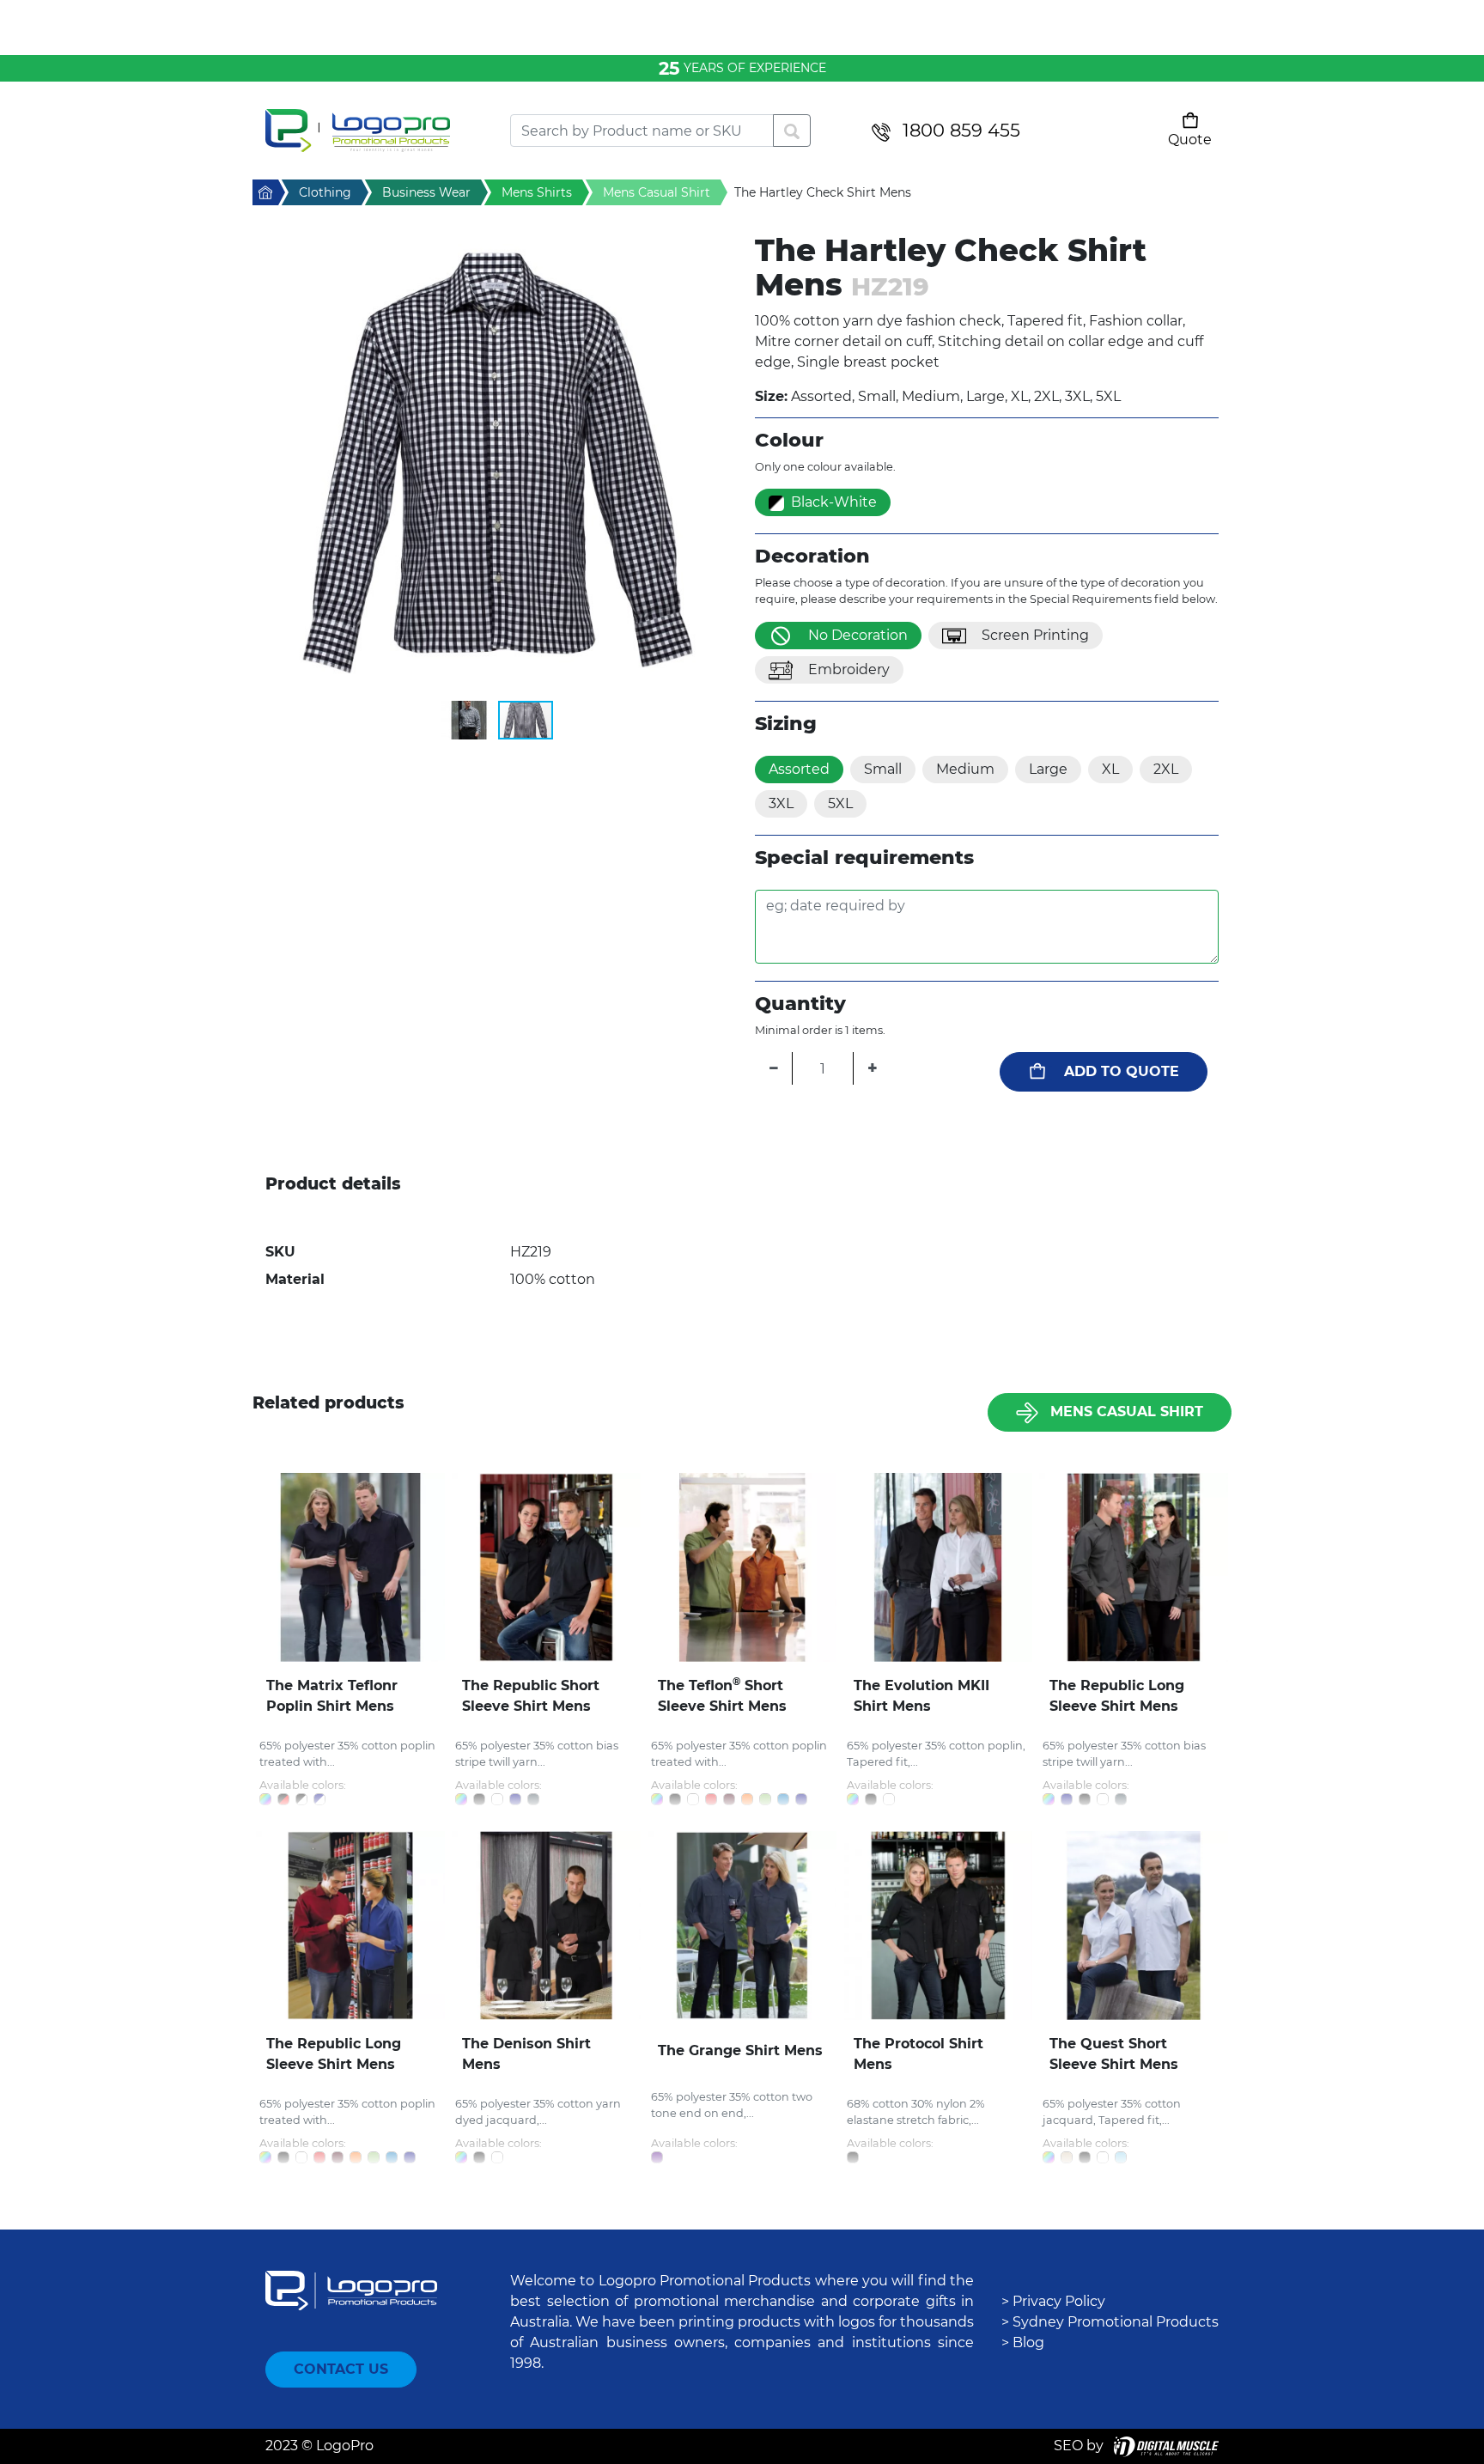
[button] (497, 466)
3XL (781, 803)
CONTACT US (341, 2369)
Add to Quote (1122, 1071)
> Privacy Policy (1053, 2301)
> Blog (1023, 2342)
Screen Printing (1035, 635)
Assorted (799, 769)
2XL (1166, 769)
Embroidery (849, 669)
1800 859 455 (961, 130)
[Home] (375, 131)
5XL (840, 803)
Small (883, 769)
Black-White (834, 502)
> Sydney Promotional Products (1110, 2322)
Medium (965, 769)
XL (1110, 769)
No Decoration (858, 635)
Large (1048, 769)
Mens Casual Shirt (1127, 1411)
